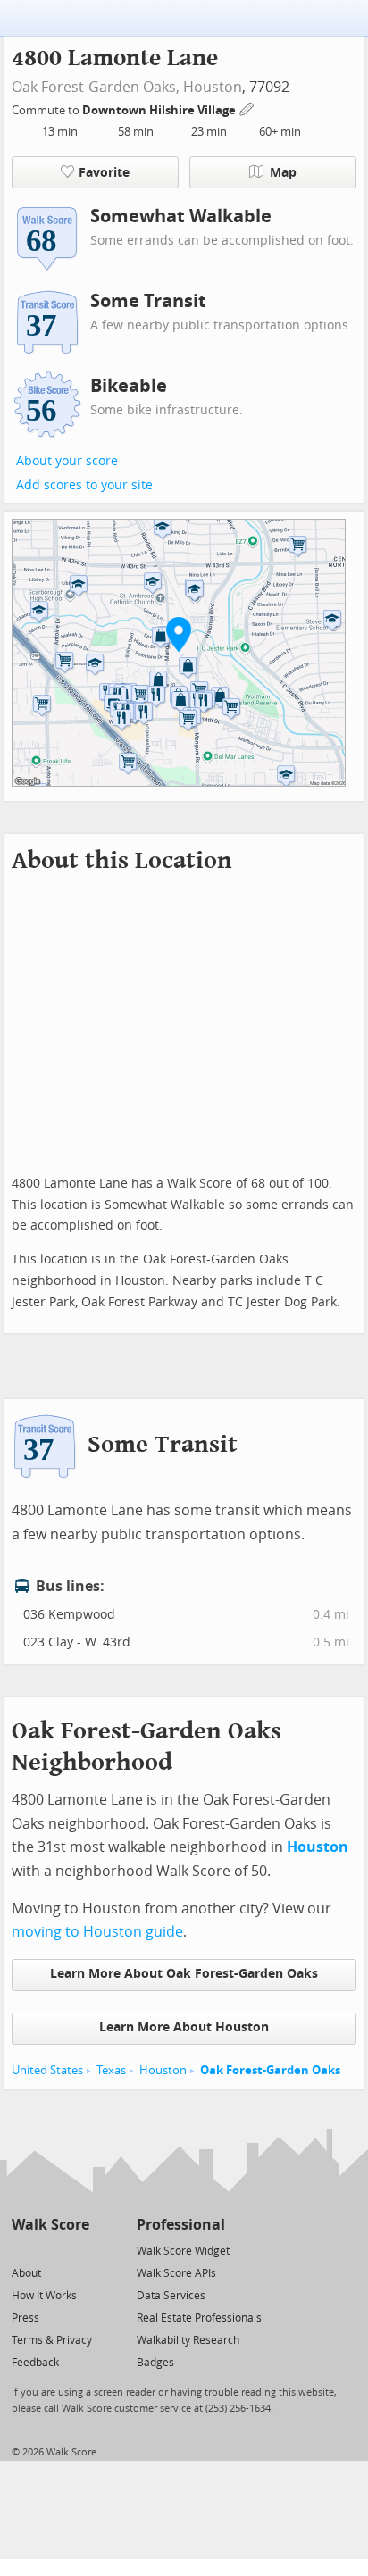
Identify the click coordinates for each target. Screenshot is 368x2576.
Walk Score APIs (176, 2273)
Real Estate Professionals (199, 2318)
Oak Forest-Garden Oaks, (96, 87)
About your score (67, 461)
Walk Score (50, 2225)
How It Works (44, 2296)
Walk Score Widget (183, 2251)
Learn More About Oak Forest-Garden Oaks (184, 1974)
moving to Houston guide (97, 1932)
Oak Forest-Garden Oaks (270, 2070)
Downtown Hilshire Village (160, 110)
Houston (213, 87)
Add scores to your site (84, 485)
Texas (111, 2070)
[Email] (77, 2250)
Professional (181, 2225)
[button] (179, 634)
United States (47, 2070)
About (26, 2273)
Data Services (171, 2296)
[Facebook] (50, 2250)
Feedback (35, 2363)
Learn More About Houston (184, 2027)
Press (25, 2318)
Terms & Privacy (52, 2340)
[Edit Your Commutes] (247, 108)
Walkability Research (188, 2340)
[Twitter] (22, 2250)
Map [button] (283, 173)
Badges (155, 2363)
